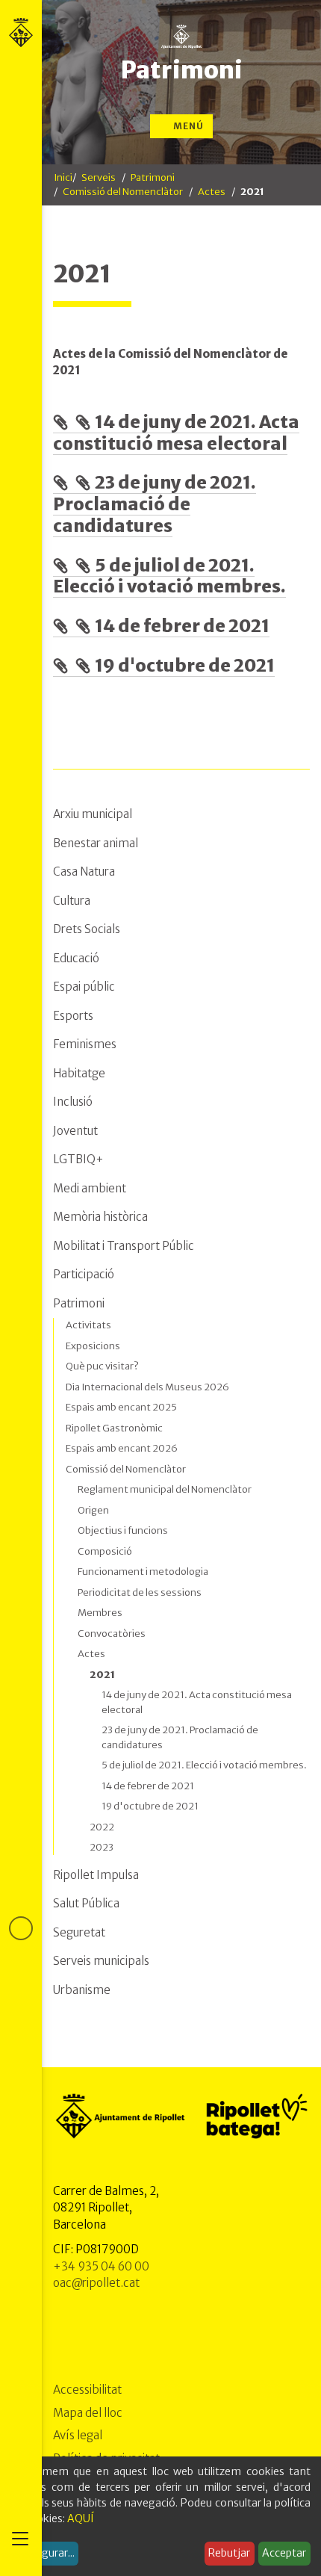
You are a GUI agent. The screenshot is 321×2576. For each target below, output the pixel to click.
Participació (84, 1274)
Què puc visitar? (102, 1366)
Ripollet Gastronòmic (114, 1428)
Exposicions (93, 1346)
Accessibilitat (87, 2390)
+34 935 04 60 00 (101, 2266)
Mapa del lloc (88, 2413)
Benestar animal (96, 843)
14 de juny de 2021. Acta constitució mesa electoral (176, 433)
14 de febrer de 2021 (182, 626)
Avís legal (78, 2435)
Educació (76, 958)
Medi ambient (90, 1188)
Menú (187, 126)
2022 (102, 1827)
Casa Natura (84, 871)
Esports (73, 1016)
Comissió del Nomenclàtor (123, 192)
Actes (212, 192)
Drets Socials (87, 929)
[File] (64, 422)
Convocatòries (112, 1634)
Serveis (99, 177)
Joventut (75, 1131)
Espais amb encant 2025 (121, 1407)
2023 (102, 1847)
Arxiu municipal (93, 814)
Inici (63, 177)
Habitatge (79, 1073)
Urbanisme (82, 1990)
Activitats (88, 1325)
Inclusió (73, 1102)
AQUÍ (81, 2518)
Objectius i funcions (123, 1530)
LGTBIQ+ (78, 1159)
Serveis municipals (101, 1961)
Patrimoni (181, 70)
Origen (93, 1510)
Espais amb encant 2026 (122, 1448)
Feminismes (85, 1044)
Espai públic (84, 987)
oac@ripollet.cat (96, 2283)
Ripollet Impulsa (96, 1875)
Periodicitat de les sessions (140, 1592)
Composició (105, 1551)
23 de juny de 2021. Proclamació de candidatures (155, 504)
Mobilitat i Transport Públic (124, 1246)
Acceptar (284, 2553)
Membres (100, 1613)
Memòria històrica (100, 1217)
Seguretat (79, 1932)
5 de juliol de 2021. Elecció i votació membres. (169, 576)
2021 (102, 1675)
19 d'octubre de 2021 (185, 665)
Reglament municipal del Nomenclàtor (165, 1489)
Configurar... (45, 2553)
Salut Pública (86, 1903)
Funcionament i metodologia (143, 1572)
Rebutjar (229, 2553)
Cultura (72, 901)
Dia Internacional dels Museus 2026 (147, 1387)
